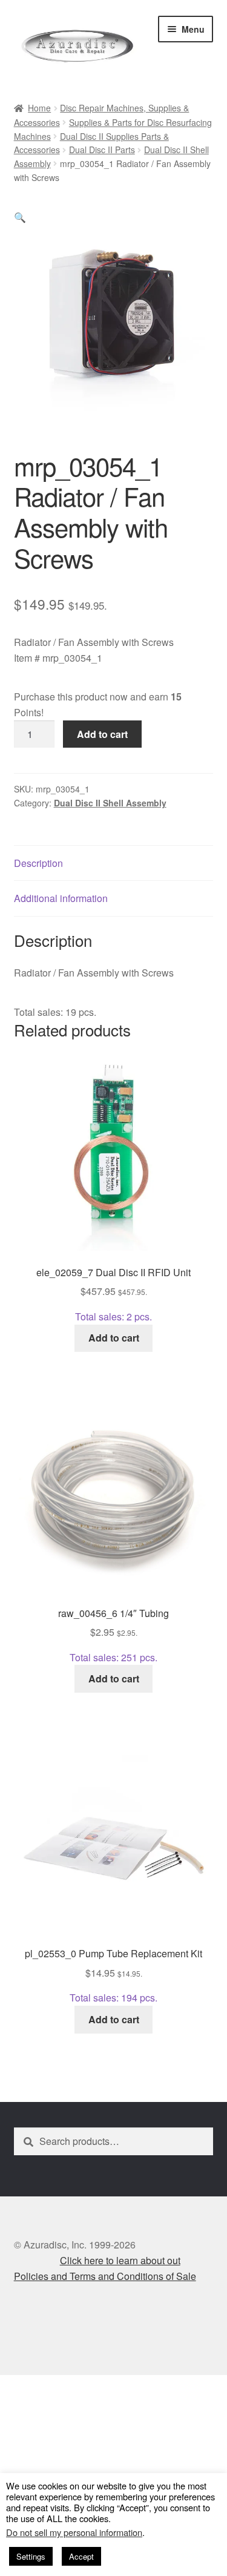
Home (39, 108)
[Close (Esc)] (103, 2387)
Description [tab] (38, 863)
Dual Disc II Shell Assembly (110, 803)
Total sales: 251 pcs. (113, 1635)
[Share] (74, 2387)
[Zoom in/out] (14, 2387)
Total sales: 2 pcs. (113, 1294)
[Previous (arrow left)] (14, 2404)
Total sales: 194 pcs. (113, 1975)
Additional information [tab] (61, 898)
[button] (20, 217)
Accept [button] (81, 2556)
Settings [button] (31, 2556)
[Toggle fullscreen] (43, 2387)
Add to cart (102, 734)
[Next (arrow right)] (43, 2404)
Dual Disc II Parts (102, 150)
